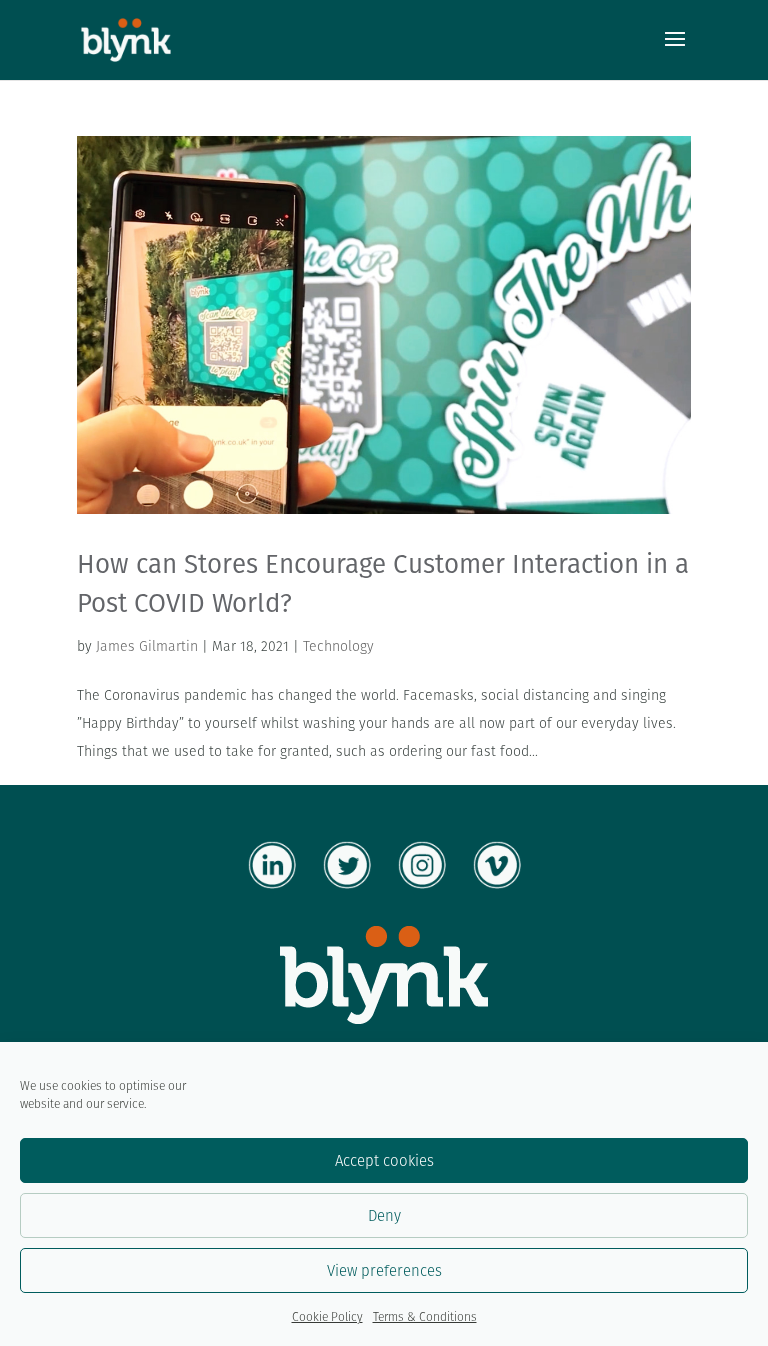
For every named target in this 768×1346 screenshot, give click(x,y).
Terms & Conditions (425, 1316)
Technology (338, 646)
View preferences (384, 1270)
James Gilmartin (147, 646)
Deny (384, 1215)
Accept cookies (384, 1160)
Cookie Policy (327, 1316)
